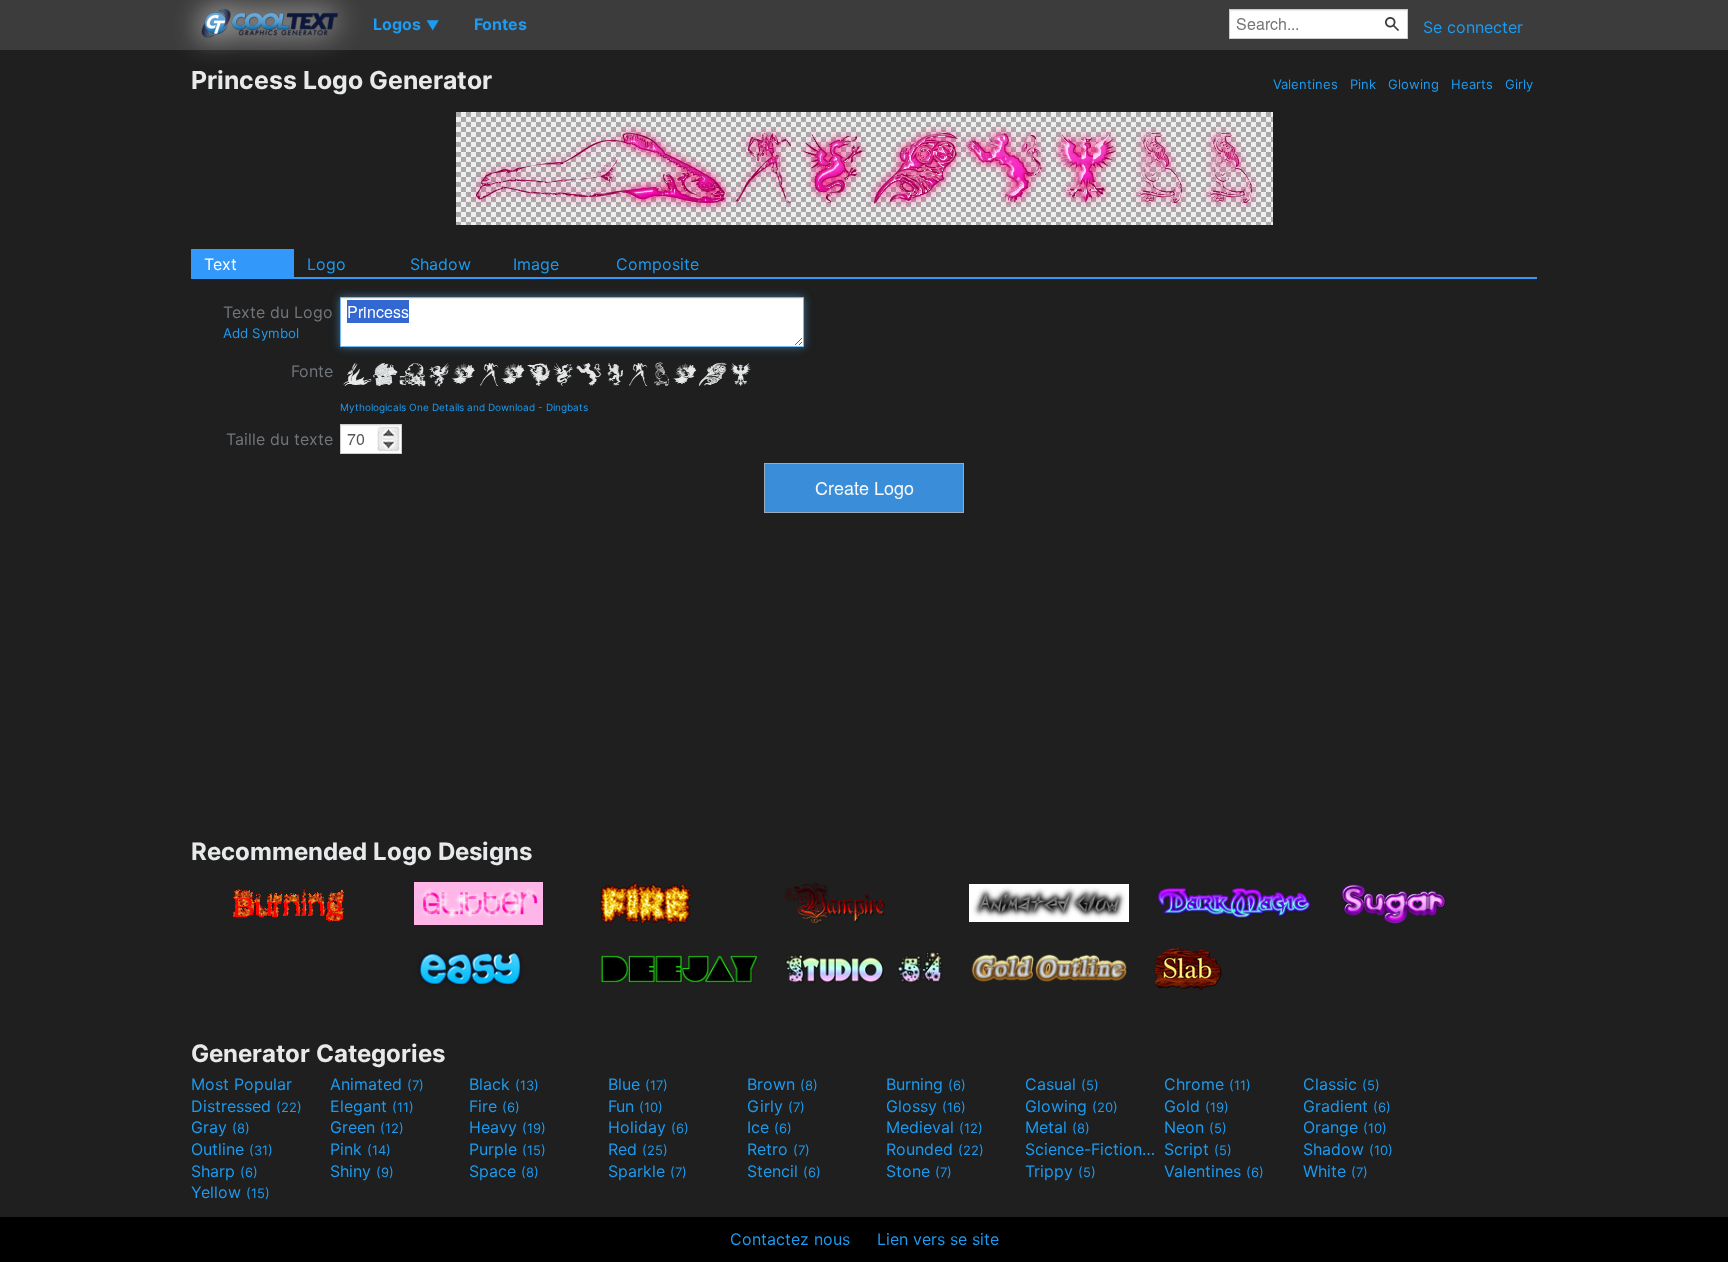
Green (367, 1127)
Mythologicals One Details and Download (437, 407)
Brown (782, 1084)
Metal (1057, 1127)
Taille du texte (279, 439)
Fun (635, 1106)
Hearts (1472, 84)
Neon (1195, 1127)
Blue (638, 1084)
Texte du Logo (278, 321)
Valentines (1305, 84)
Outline (232, 1149)
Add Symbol (261, 333)
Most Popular (241, 1084)
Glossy (926, 1106)
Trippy (1060, 1171)
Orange (1345, 1127)
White (1335, 1171)
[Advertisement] (95, 365)
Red (638, 1149)
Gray (220, 1127)
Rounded (935, 1149)
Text (220, 264)
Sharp (224, 1171)
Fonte (312, 371)
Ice (769, 1127)
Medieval (934, 1127)
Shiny (362, 1171)
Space (504, 1171)
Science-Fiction (1092, 1149)
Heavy (507, 1127)
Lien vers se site (938, 1239)
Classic (1341, 1084)
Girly (1519, 84)
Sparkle (647, 1171)
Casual (1062, 1084)
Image (536, 264)
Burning (926, 1084)
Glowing (1413, 84)
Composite (657, 264)
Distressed (246, 1106)
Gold (1196, 1106)
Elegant (372, 1106)
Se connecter (1473, 27)
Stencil (784, 1171)
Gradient (1347, 1106)
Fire (494, 1106)
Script (1198, 1149)
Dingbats (567, 407)
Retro (778, 1149)
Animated (377, 1084)
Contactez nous (790, 1239)
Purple (507, 1149)
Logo (326, 264)
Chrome (1207, 1084)
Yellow (230, 1192)
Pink (1363, 84)
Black (504, 1084)
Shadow (440, 264)
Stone (919, 1171)
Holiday (648, 1127)
